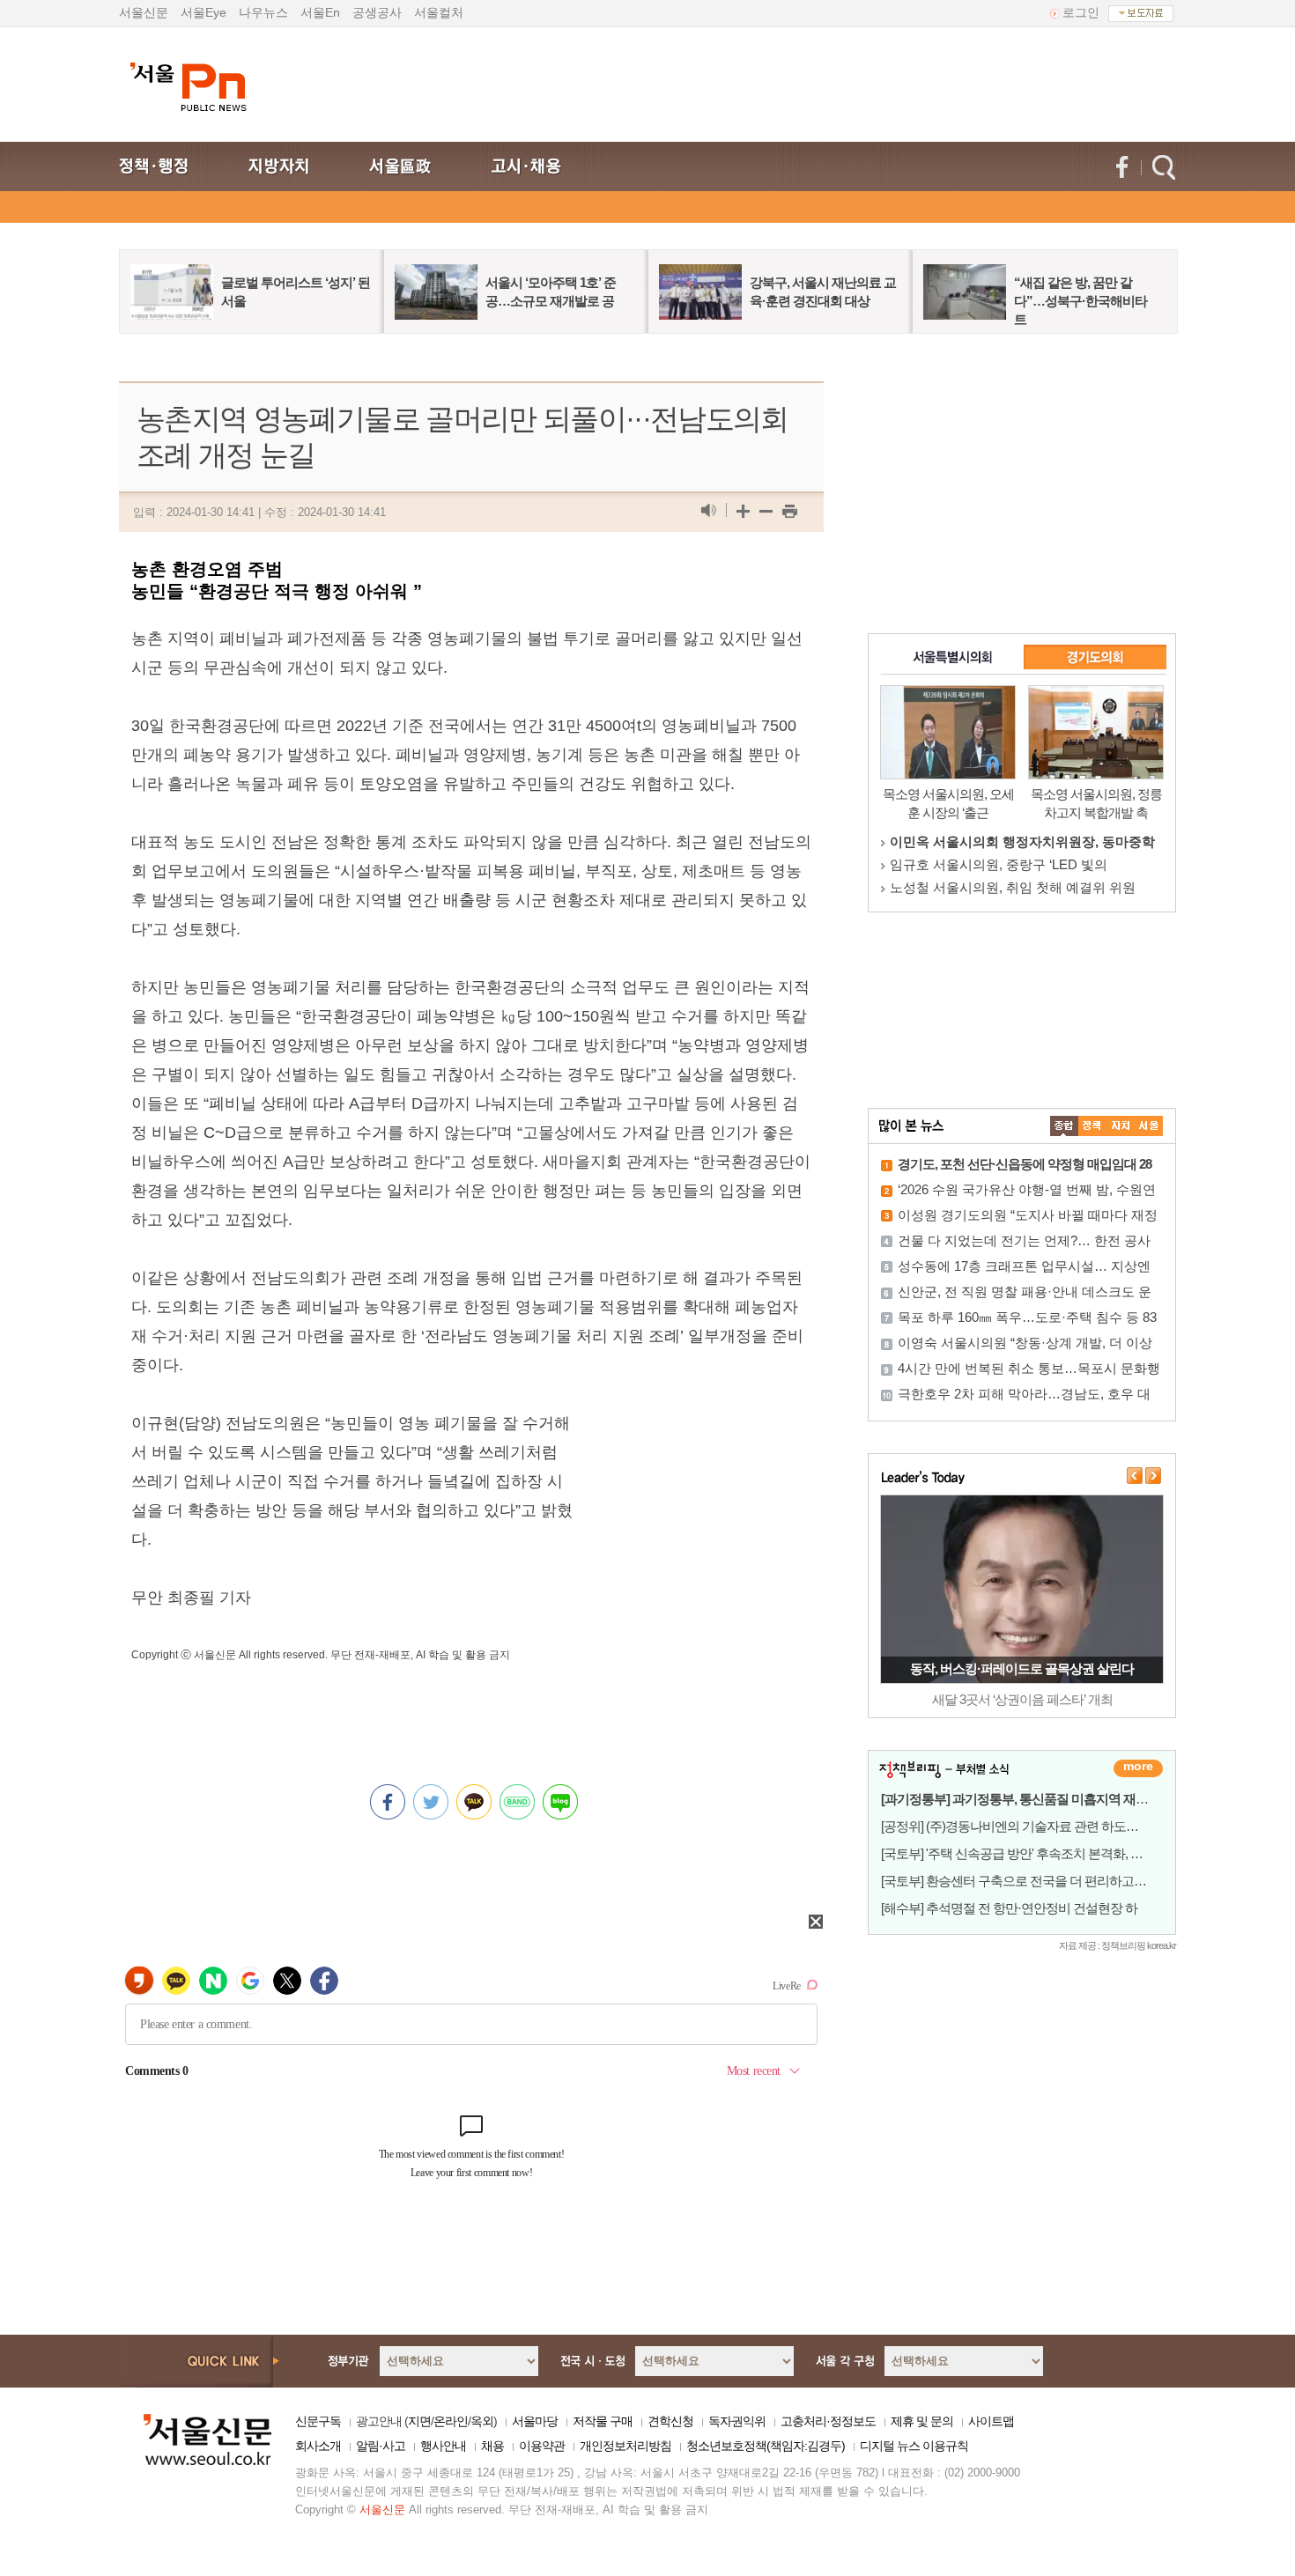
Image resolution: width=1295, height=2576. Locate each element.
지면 (419, 2421)
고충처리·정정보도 (828, 2421)
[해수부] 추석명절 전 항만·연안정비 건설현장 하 (1009, 1908)
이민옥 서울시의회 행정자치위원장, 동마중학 (1022, 841)
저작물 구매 (603, 2421)
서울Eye (203, 12)
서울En (320, 12)
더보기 (1138, 1768)
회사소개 (318, 2446)
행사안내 (443, 2446)
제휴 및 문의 (922, 2421)
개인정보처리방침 (625, 2446)
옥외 (482, 2421)
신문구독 (318, 2421)
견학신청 (670, 2421)
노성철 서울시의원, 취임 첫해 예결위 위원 (1013, 887)
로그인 (1081, 12)
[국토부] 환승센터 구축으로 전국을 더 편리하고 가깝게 (1027, 1881)
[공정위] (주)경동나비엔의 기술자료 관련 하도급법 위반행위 (1042, 1826)
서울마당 (535, 2421)
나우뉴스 (263, 12)
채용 (492, 2446)
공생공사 (377, 12)
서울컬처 (439, 12)
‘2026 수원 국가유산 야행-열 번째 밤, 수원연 (1027, 1189)
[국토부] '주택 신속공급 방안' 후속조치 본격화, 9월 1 (1019, 1853)
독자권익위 (737, 2421)
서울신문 (144, 12)
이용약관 (542, 2446)
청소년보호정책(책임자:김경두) (766, 2446)
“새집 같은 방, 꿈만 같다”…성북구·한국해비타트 (1080, 301)
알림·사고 (381, 2446)
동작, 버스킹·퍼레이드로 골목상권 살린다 (1022, 1668)
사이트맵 (991, 2421)
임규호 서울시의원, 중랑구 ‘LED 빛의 (999, 864)
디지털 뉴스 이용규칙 (914, 2446)
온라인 (451, 2421)
